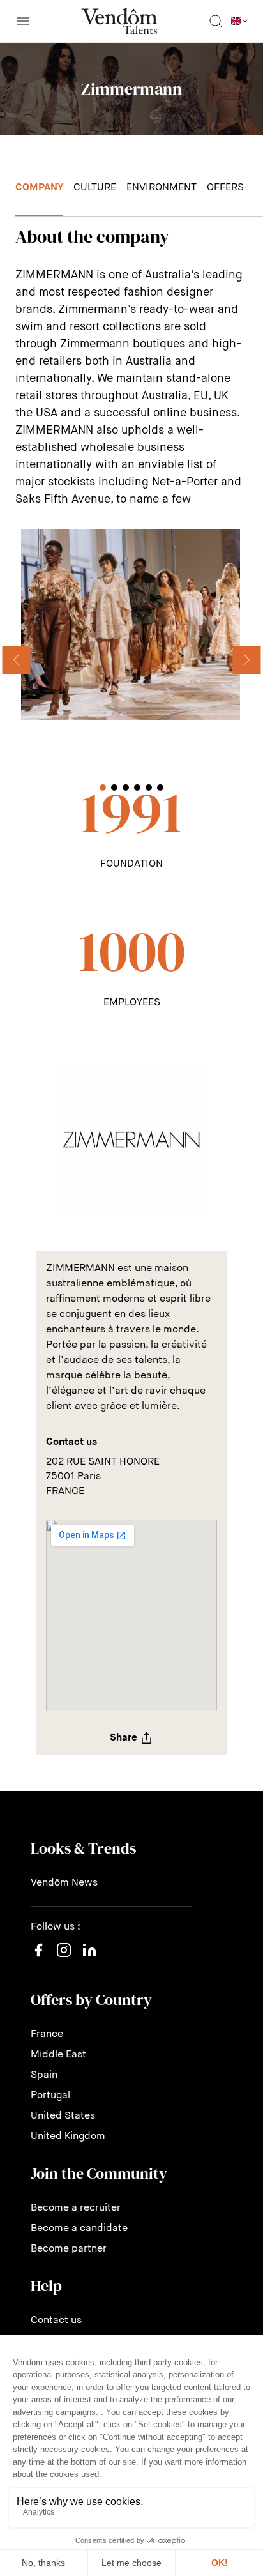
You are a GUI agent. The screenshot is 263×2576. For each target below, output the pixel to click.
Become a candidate (79, 2229)
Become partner (69, 2249)
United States (63, 2116)
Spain (44, 2075)
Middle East (58, 2055)
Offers (225, 188)
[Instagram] (64, 1963)
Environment (162, 188)
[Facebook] (38, 1958)
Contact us (56, 2321)
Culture (95, 188)
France (47, 2034)
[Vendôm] (119, 21)
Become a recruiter (76, 2208)
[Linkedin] (89, 1958)
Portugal (50, 2096)
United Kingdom (68, 2137)
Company (39, 188)
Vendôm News (64, 1883)
